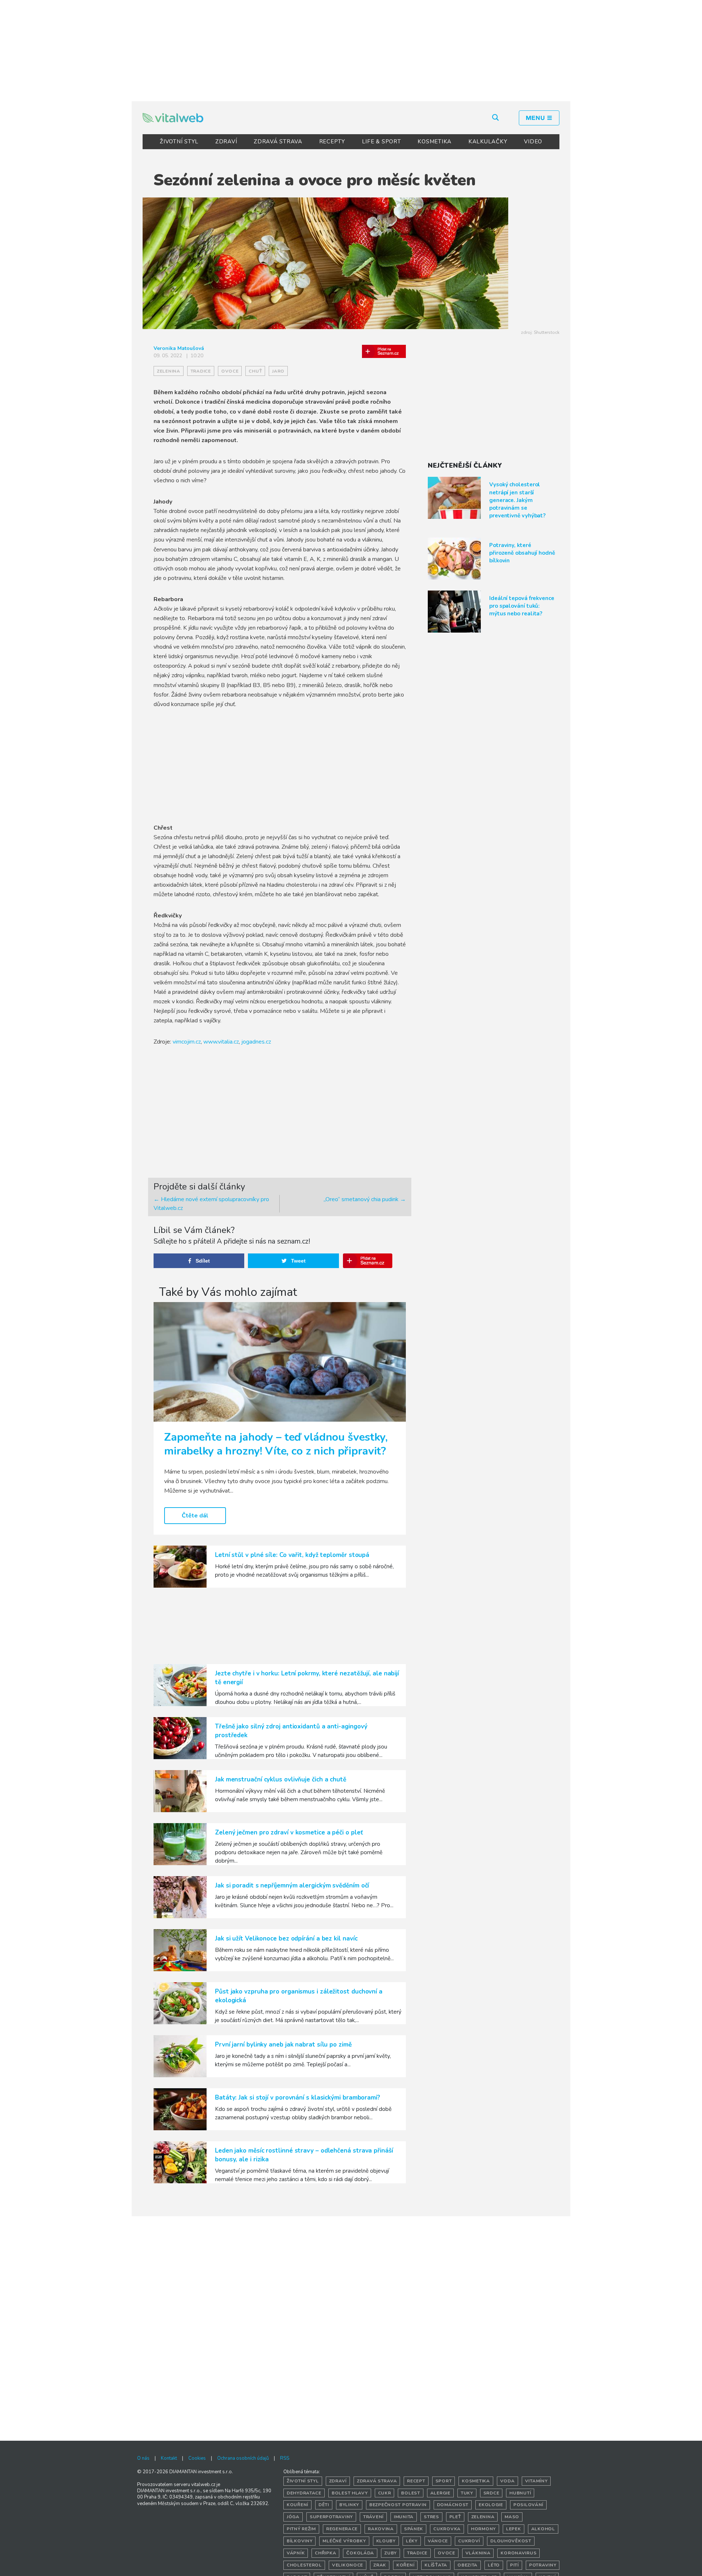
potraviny (543, 2565)
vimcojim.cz (187, 1042)
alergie (440, 2493)
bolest (410, 2493)
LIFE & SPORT (382, 142)
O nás (143, 2458)
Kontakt (169, 2458)
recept (416, 2481)
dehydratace (304, 2493)
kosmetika (476, 2481)
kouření (297, 2505)
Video (533, 142)
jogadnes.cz (256, 1042)
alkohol (543, 2529)
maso (512, 2517)
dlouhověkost (511, 2541)
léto (494, 2565)
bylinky (349, 2505)
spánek (414, 2529)
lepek (514, 2529)
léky (412, 2541)
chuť (255, 371)
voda (507, 2481)
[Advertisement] (351, 49)
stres (431, 2517)
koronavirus (518, 2553)
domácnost (453, 2505)
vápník (296, 2553)
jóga (293, 2517)
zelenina (169, 371)
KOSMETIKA (435, 142)
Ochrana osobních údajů (243, 2458)
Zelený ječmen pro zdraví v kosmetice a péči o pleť (289, 1832)
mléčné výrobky (344, 2541)
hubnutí (520, 2493)
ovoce (230, 371)
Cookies (197, 2458)
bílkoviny (299, 2541)
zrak (380, 2565)
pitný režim (301, 2529)
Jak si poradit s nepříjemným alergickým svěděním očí (292, 1885)
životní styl (303, 2481)
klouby (386, 2541)
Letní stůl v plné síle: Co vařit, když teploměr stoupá (292, 1555)
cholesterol (304, 2565)
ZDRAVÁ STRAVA (278, 142)
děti (324, 2505)
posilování (528, 2505)
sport (444, 2481)
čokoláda (360, 2553)
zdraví (338, 2481)
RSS (285, 2458)
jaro (278, 371)
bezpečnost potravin (398, 2505)
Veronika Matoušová (179, 348)
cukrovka (447, 2529)
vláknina (478, 2553)
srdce (491, 2493)
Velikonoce (348, 2565)
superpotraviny (331, 2517)
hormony (483, 2529)
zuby (390, 2553)
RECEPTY (332, 142)
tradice (201, 371)
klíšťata (436, 2565)
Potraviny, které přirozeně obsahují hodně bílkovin (522, 553)
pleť (455, 2517)
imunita (404, 2517)
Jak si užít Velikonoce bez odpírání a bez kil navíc (286, 1938)
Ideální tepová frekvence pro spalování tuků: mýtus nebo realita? (522, 606)
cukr (385, 2493)
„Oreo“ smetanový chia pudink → (365, 1199)
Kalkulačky (488, 142)
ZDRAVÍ (226, 142)
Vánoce (438, 2541)
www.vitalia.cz (221, 1042)
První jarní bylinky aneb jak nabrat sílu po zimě (283, 2045)
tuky (467, 2493)
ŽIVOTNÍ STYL (179, 142)
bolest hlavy (350, 2493)
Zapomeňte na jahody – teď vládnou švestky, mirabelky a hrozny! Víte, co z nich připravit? (276, 1444)
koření (405, 2565)
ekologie (491, 2505)
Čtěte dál (195, 1516)
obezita (467, 2565)
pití (514, 2565)
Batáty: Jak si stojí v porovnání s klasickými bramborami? (298, 2098)
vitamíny (536, 2481)
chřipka (325, 2553)
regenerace (342, 2529)
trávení (373, 2517)
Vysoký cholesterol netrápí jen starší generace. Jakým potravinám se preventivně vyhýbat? (517, 500)
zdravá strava (377, 2481)
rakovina (381, 2529)
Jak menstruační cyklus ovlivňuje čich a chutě (281, 1779)
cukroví (469, 2541)
